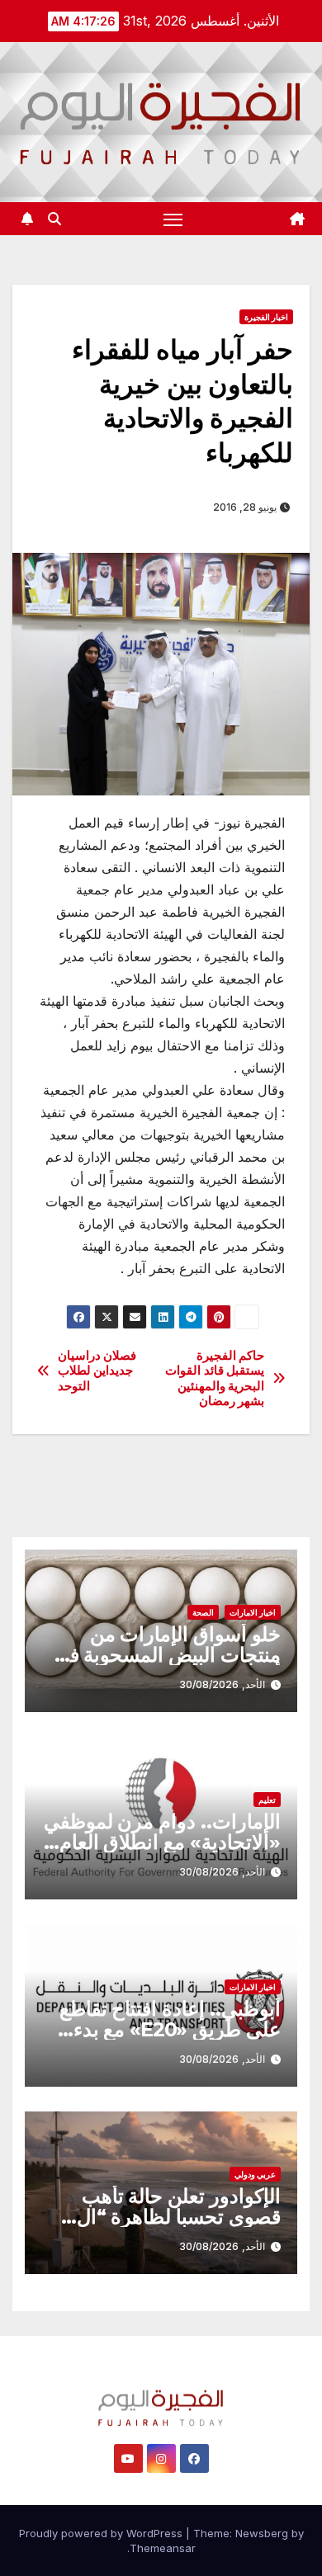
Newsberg (262, 2533)
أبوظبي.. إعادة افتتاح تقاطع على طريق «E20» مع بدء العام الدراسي (170, 2029)
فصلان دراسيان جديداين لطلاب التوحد (97, 1371)
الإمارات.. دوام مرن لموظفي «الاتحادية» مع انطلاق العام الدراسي (162, 1842)
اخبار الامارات (253, 1612)
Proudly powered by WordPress (102, 2533)
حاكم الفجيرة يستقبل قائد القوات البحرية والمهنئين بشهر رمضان (215, 1378)
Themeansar (163, 2548)
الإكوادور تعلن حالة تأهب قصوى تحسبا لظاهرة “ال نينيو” (179, 2217)
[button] (54, 219)
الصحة (203, 1612)
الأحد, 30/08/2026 (222, 1684)
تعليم (267, 1800)
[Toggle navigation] (173, 219)
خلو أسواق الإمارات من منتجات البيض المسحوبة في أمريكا (167, 1655)
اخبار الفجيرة (266, 317)
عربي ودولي (255, 2174)
